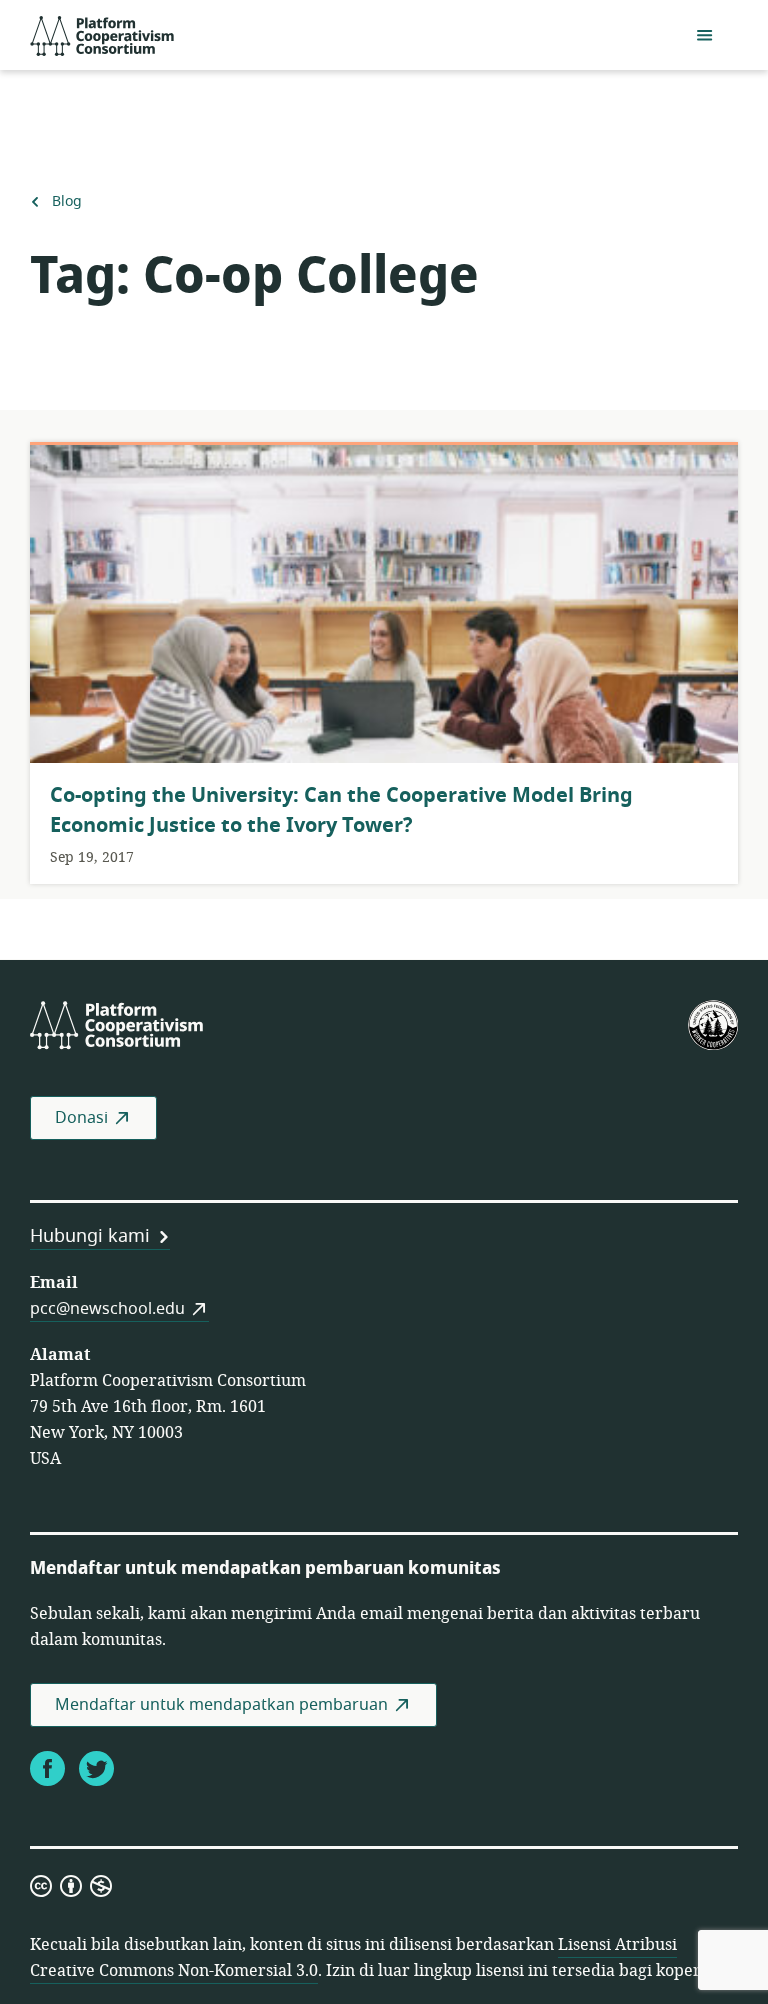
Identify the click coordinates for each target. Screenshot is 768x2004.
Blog (66, 202)
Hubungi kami (90, 1236)
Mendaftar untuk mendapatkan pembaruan (221, 1705)
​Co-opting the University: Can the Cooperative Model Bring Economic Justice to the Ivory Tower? (341, 810)
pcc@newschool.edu (107, 1309)
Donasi (81, 1118)
